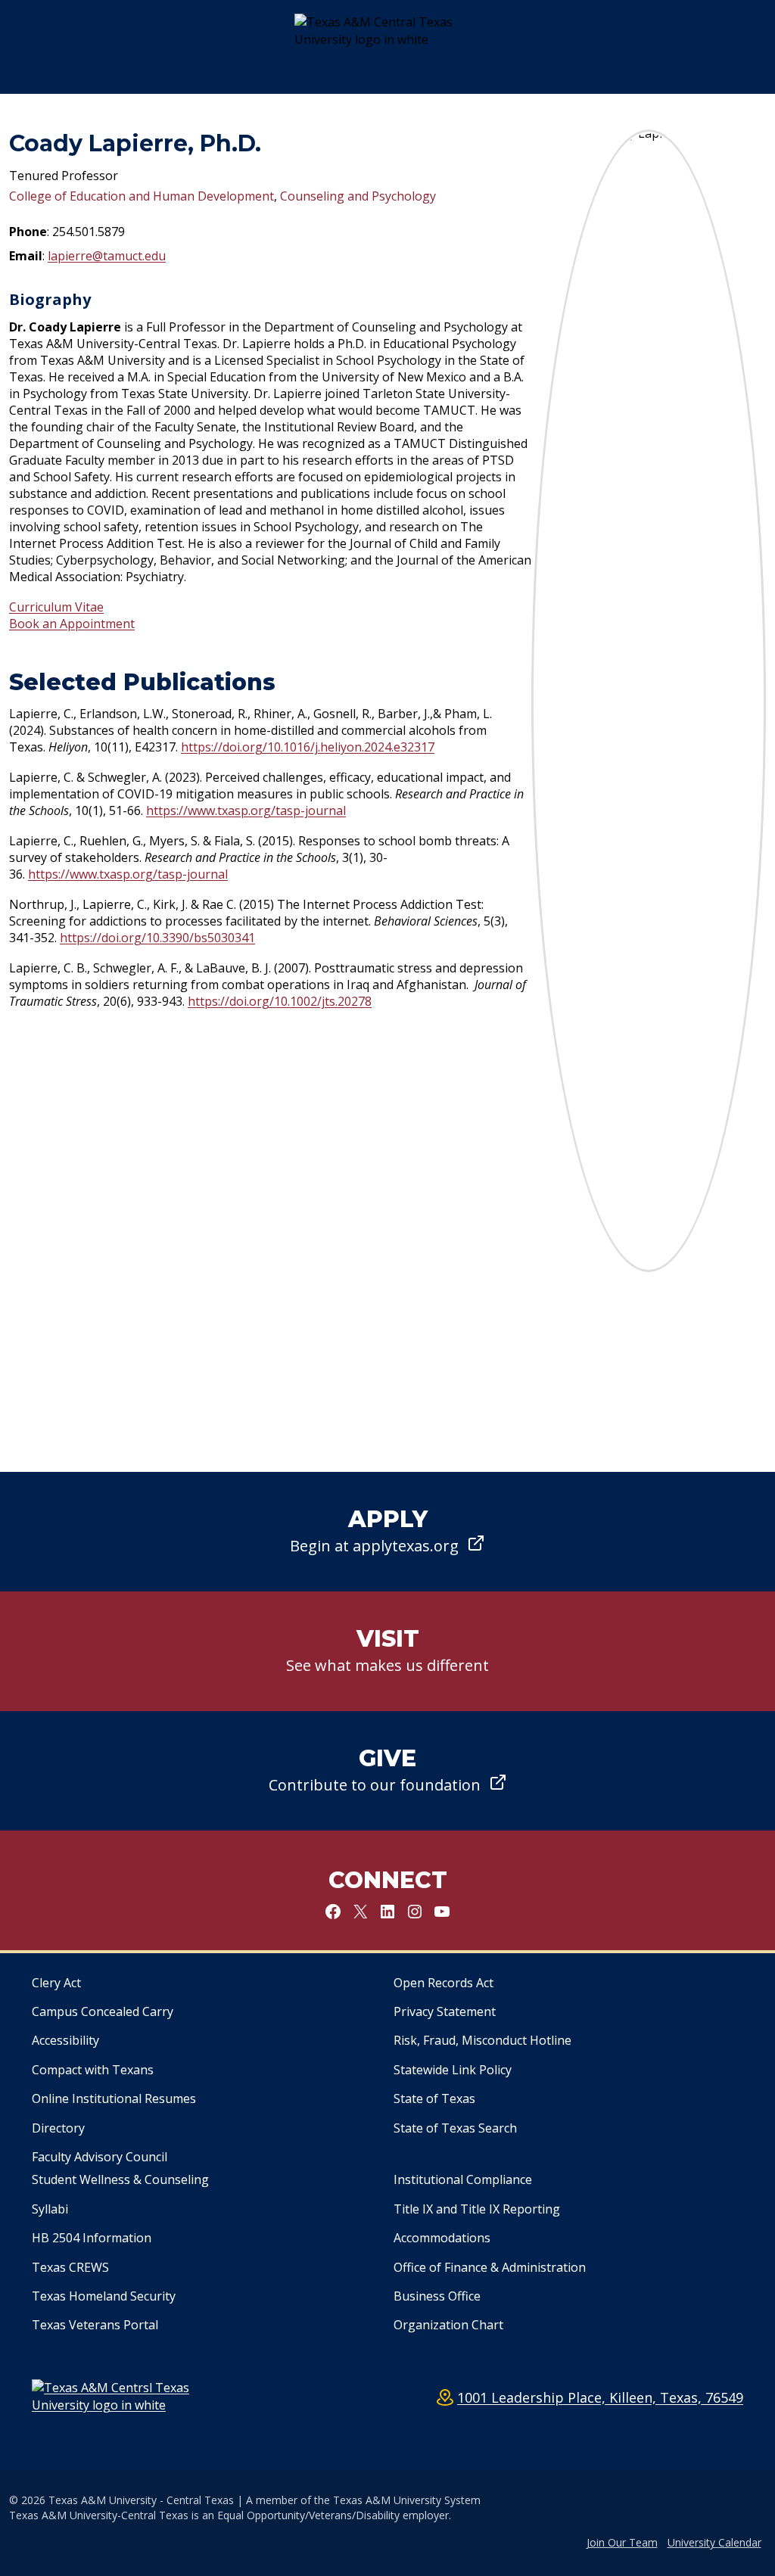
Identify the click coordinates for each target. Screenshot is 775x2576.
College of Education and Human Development (142, 196)
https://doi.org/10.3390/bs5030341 (157, 938)
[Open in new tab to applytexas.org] (387, 1532)
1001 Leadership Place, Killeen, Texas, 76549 (600, 2397)
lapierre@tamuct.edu (107, 256)
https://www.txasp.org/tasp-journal (246, 810)
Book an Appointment (72, 624)
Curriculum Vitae (56, 607)
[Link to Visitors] (387, 1651)
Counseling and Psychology (358, 196)
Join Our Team (622, 2542)
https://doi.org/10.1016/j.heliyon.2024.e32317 (308, 747)
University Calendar (714, 2542)
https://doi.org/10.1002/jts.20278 (280, 1001)
